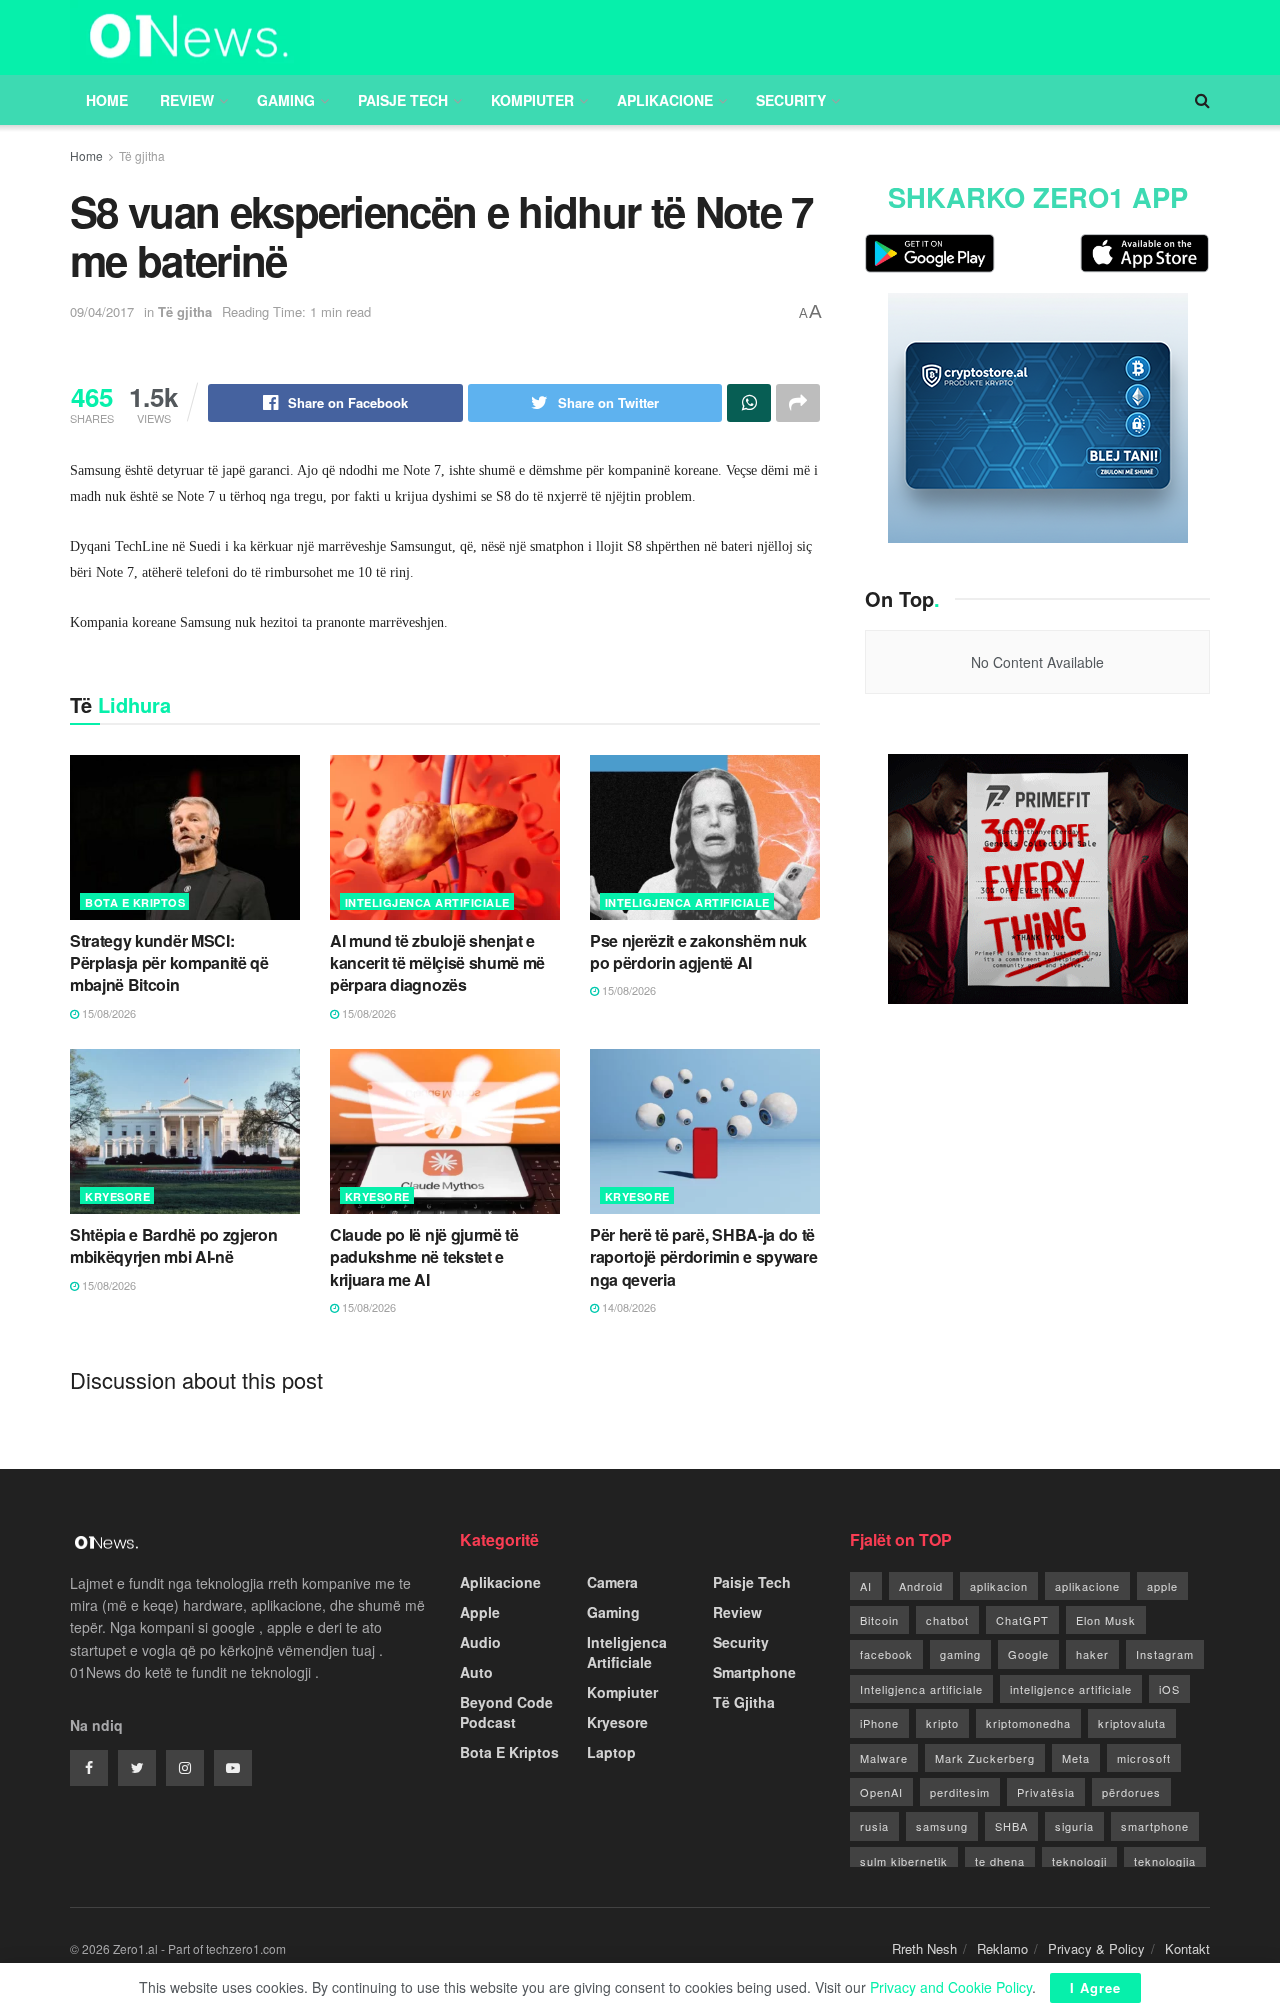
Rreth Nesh (924, 1948)
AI (866, 1586)
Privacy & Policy (1096, 1948)
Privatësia (1046, 1792)
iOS (1169, 1689)
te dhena (1000, 1861)
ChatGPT (1022, 1620)
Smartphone (754, 1672)
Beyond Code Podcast (506, 1712)
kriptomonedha (1028, 1723)
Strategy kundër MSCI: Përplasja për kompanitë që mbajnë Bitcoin (169, 963)
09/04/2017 (102, 311)
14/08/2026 (627, 1307)
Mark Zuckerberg (985, 1758)
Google (1028, 1654)
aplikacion (999, 1586)
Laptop (611, 1752)
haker (1092, 1654)
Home (107, 100)
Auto (476, 1672)
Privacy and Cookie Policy (951, 1987)
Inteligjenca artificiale (921, 1689)
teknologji (1079, 1861)
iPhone (879, 1723)
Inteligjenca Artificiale (427, 902)
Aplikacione (665, 100)
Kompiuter (532, 100)
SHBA (1011, 1826)
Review (187, 100)
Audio (480, 1642)
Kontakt (1187, 1948)
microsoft (1144, 1758)
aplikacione (1087, 1586)
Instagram (1165, 1654)
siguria (1074, 1826)
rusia (874, 1826)
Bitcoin (879, 1620)
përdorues (1131, 1792)
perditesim (960, 1792)
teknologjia (1165, 1861)
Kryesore (117, 1196)
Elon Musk (1106, 1620)
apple (1162, 1586)
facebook (886, 1654)
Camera (612, 1582)
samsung (942, 1826)
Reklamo (1002, 1948)
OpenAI (881, 1792)
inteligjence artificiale (1071, 1689)
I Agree (1095, 1987)
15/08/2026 (107, 1013)
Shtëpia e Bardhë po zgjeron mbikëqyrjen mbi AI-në (173, 1245)
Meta (1076, 1758)
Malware (884, 1758)
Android (921, 1586)
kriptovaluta (1132, 1723)
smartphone (1155, 1826)
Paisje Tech (403, 100)
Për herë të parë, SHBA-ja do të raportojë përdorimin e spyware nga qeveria (703, 1257)
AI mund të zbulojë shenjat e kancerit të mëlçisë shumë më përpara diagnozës (437, 963)
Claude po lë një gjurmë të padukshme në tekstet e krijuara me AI (424, 1257)
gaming (960, 1654)
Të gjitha (142, 155)
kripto (942, 1723)
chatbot (947, 1620)
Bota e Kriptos (135, 902)
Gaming (286, 100)
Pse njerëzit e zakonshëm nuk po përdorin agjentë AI (698, 951)
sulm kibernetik (904, 1861)
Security (791, 100)
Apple (480, 1612)
